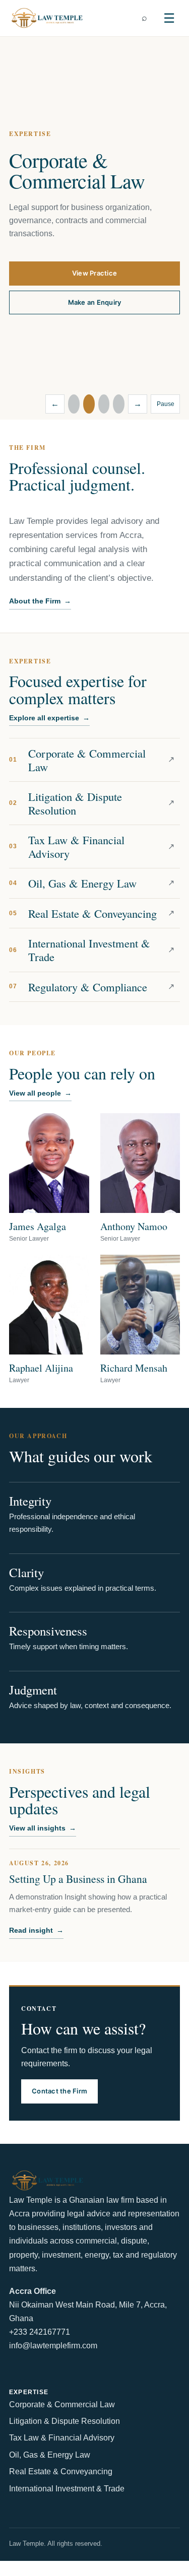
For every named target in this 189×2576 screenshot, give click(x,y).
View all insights (43, 1828)
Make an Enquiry (95, 302)
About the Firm (40, 601)
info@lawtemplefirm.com (53, 2346)
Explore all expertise (49, 718)
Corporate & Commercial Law (62, 2404)
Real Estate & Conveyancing (61, 2471)
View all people (40, 1093)
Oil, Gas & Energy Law (50, 2455)
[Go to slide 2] (89, 404)
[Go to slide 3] (104, 404)
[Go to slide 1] (74, 404)
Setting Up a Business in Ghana (78, 1879)
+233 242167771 (40, 2332)
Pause (166, 404)
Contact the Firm (59, 2091)
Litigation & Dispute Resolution (65, 2421)
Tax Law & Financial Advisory (62, 2438)
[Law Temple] (47, 18)
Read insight (36, 1930)
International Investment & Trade (67, 2489)
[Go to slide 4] (119, 404)
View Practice (94, 273)
